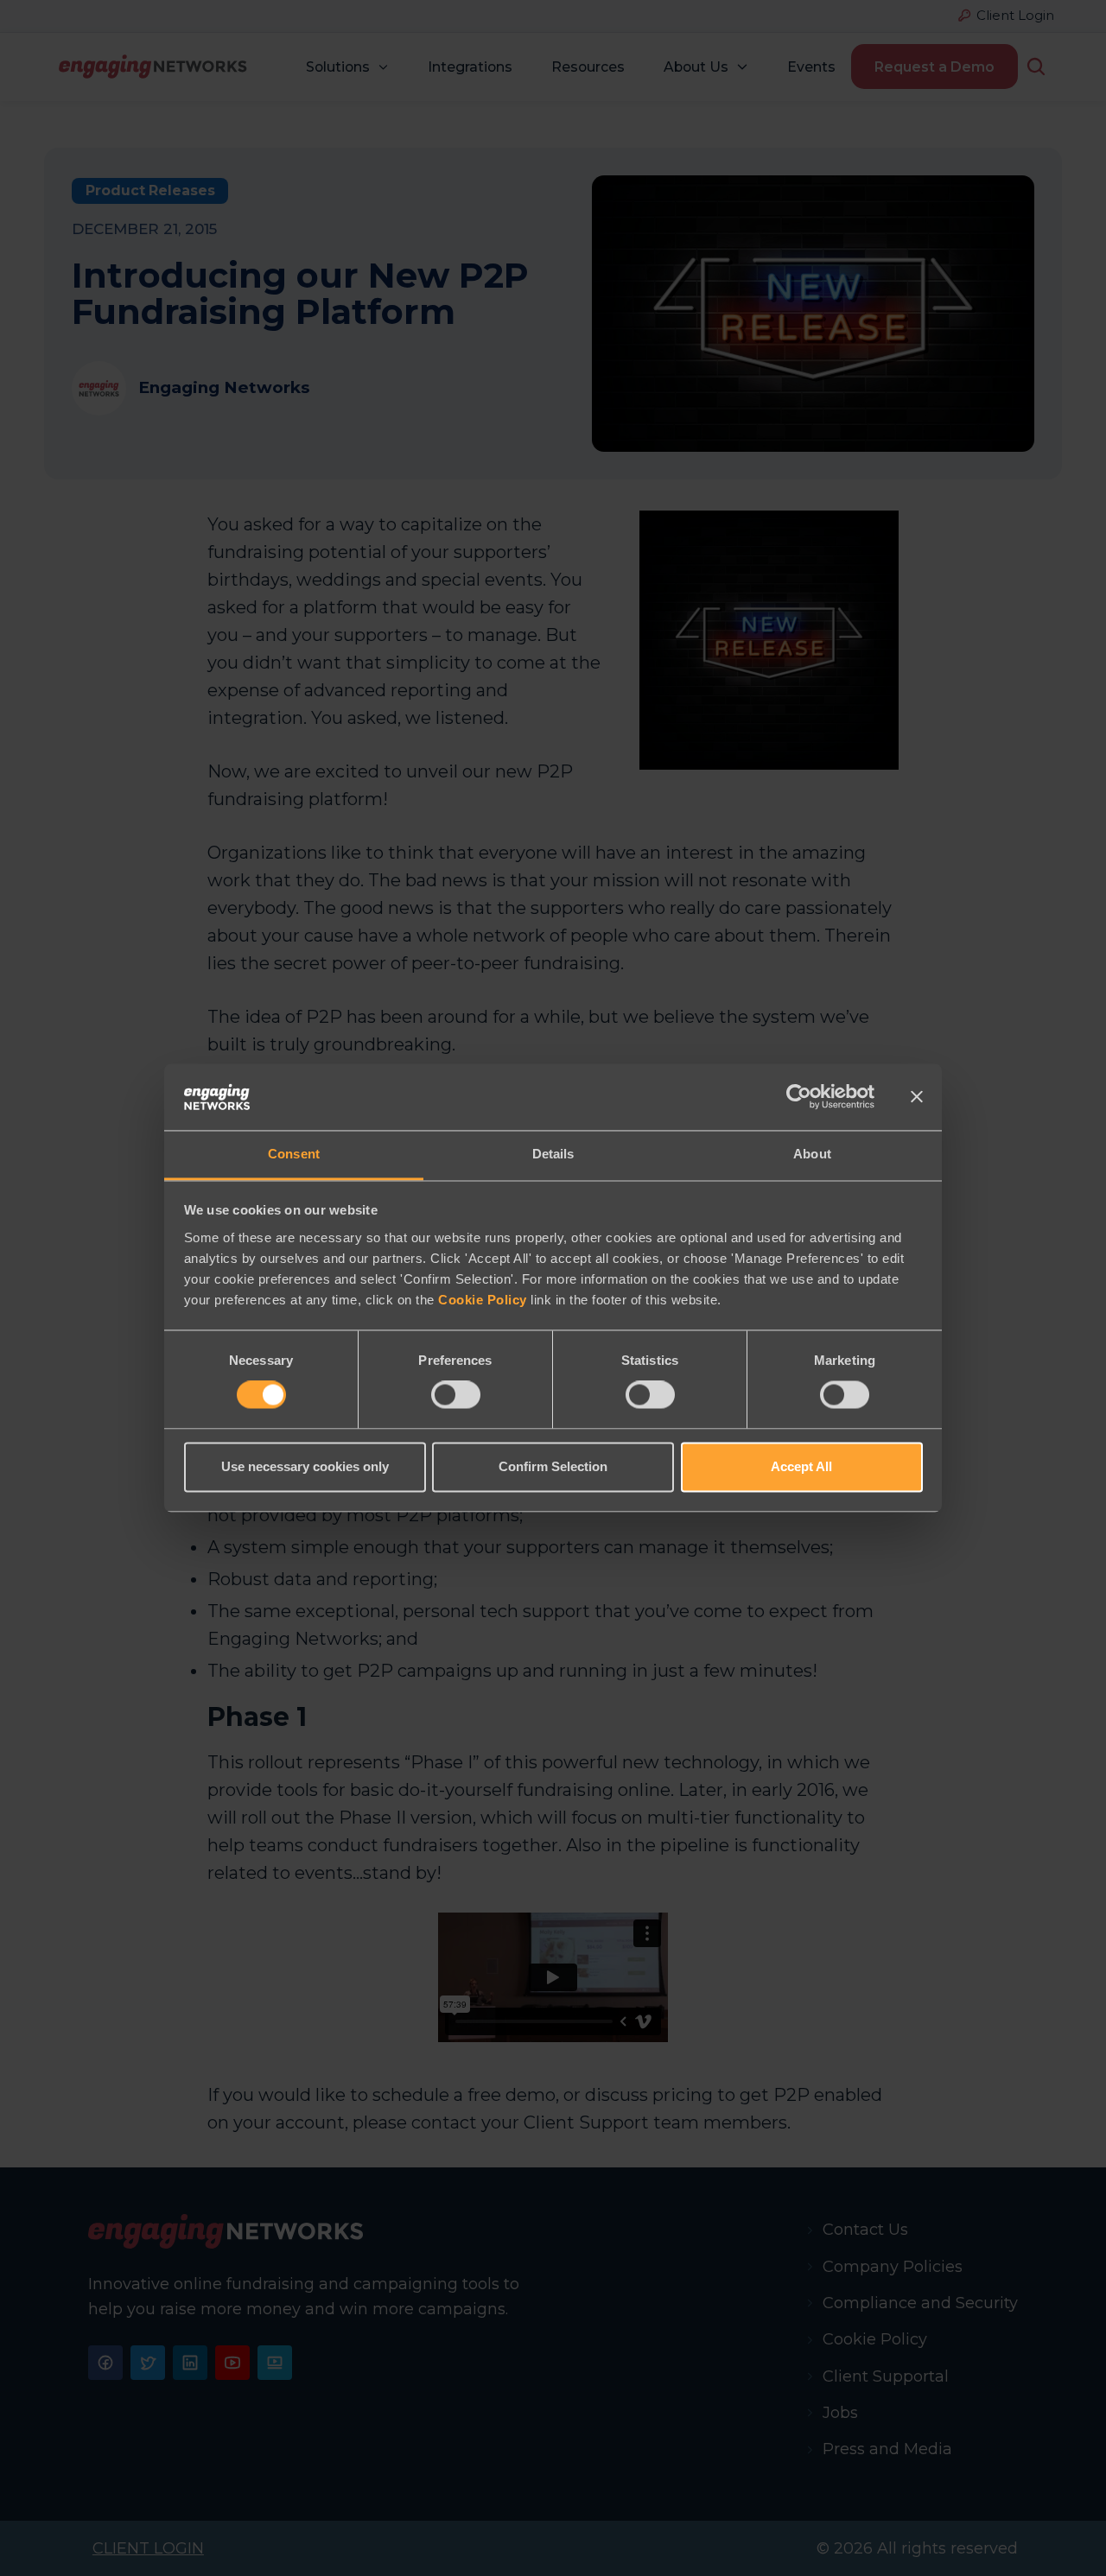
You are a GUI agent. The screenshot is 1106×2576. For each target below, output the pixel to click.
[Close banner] (917, 1097)
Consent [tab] (294, 1154)
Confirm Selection (553, 1466)
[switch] (456, 1395)
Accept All (801, 1466)
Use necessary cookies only (305, 1466)
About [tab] (812, 1154)
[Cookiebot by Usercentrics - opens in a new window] (799, 1097)
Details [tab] (553, 1154)
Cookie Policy (483, 1300)
